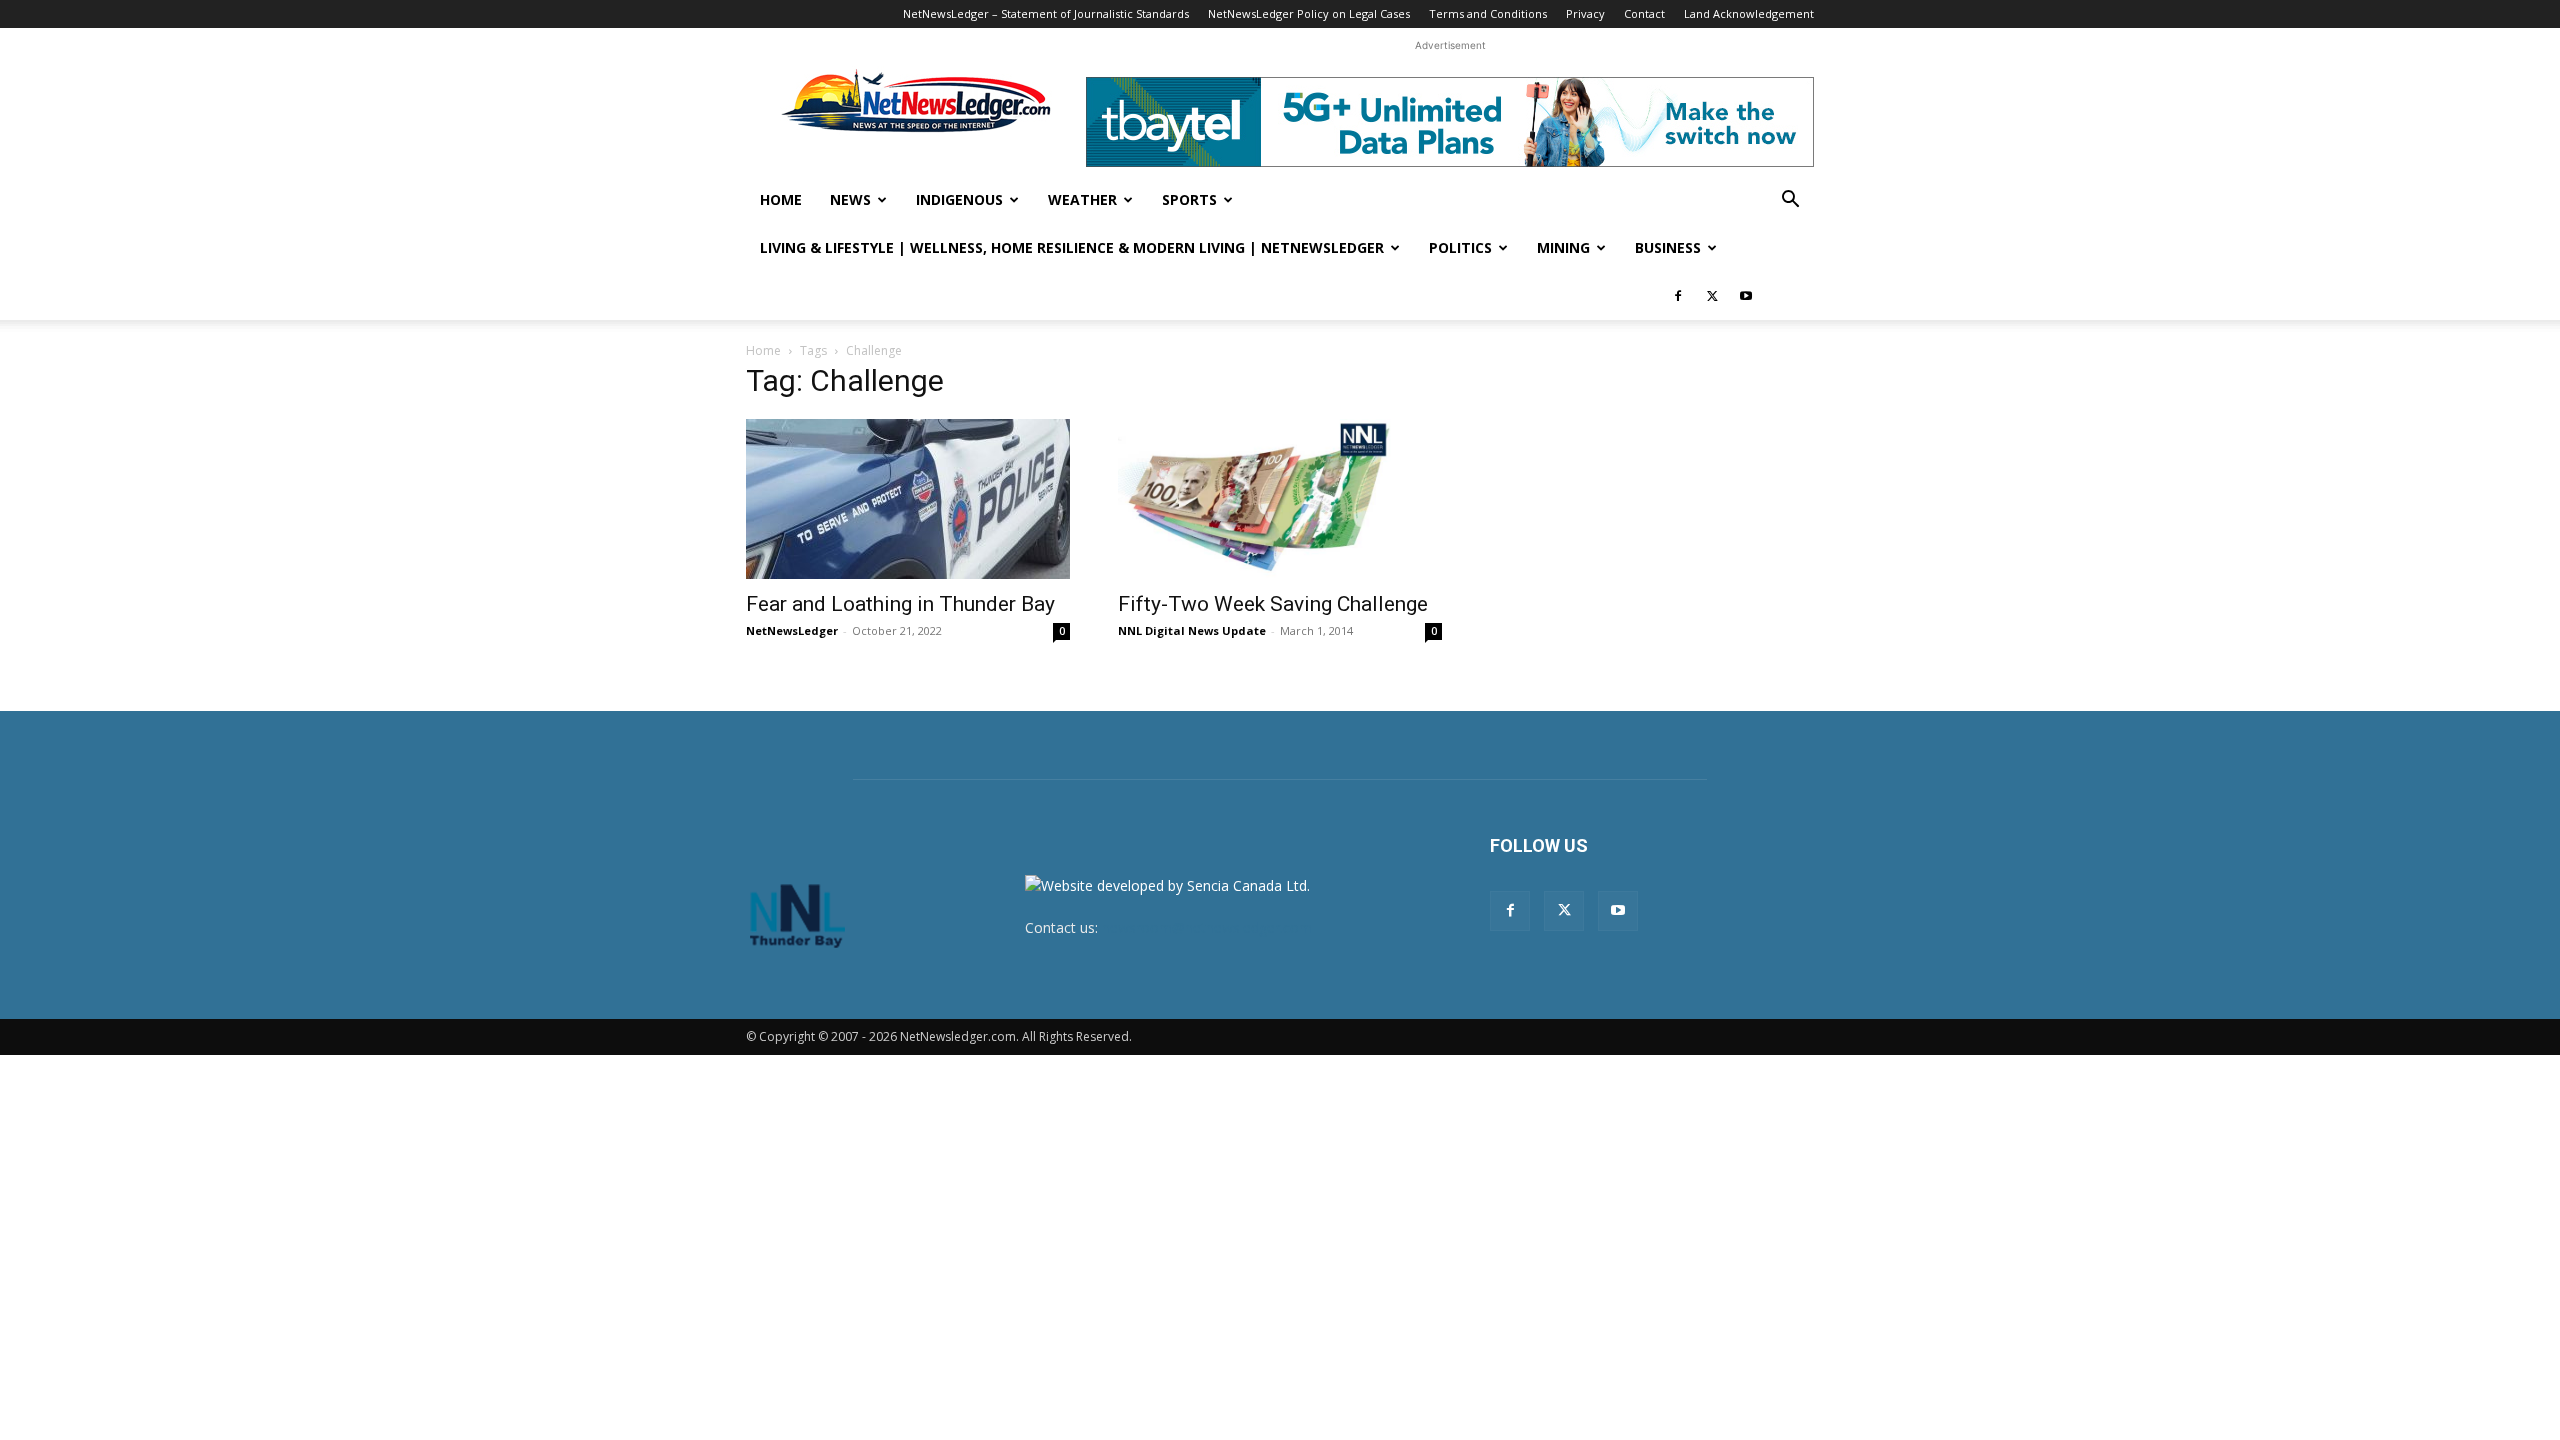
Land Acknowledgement (1749, 13)
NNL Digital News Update (1192, 630)
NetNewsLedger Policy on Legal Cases (1309, 13)
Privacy (1585, 13)
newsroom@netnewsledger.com (1207, 927)
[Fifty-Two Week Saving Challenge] (1280, 499)
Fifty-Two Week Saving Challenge (1273, 604)
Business (1668, 247)
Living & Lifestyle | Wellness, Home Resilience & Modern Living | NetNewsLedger (1072, 247)
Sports (1189, 199)
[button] (1790, 201)
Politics (1460, 247)
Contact (1644, 13)
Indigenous (959, 199)
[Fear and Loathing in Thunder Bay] (908, 499)
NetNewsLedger (792, 630)
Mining (1563, 247)
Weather (1082, 199)
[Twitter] (1712, 296)
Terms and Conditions (1488, 13)
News (850, 199)
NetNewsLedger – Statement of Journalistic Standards (1046, 13)
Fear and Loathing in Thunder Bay (900, 604)
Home (781, 199)
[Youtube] (1746, 296)
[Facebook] (1678, 296)
